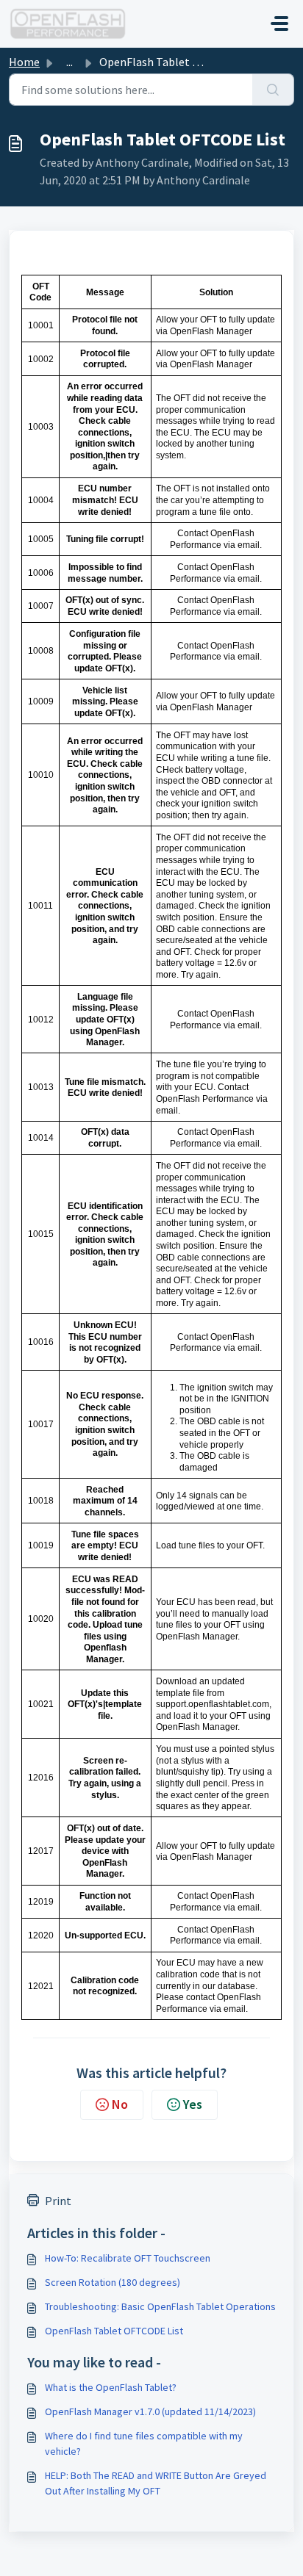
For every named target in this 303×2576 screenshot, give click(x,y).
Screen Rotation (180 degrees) (113, 2282)
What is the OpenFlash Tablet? (111, 2387)
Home (24, 62)
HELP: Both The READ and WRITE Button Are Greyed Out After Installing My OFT (156, 2483)
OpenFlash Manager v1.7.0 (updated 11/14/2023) (150, 2411)
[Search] (273, 90)
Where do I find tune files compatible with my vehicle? (144, 2443)
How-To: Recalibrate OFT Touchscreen (128, 2258)
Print (58, 2201)
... (69, 62)
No (120, 2104)
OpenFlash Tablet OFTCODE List (114, 2331)
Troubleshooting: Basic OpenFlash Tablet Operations (160, 2306)
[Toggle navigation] (279, 24)
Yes (193, 2104)
